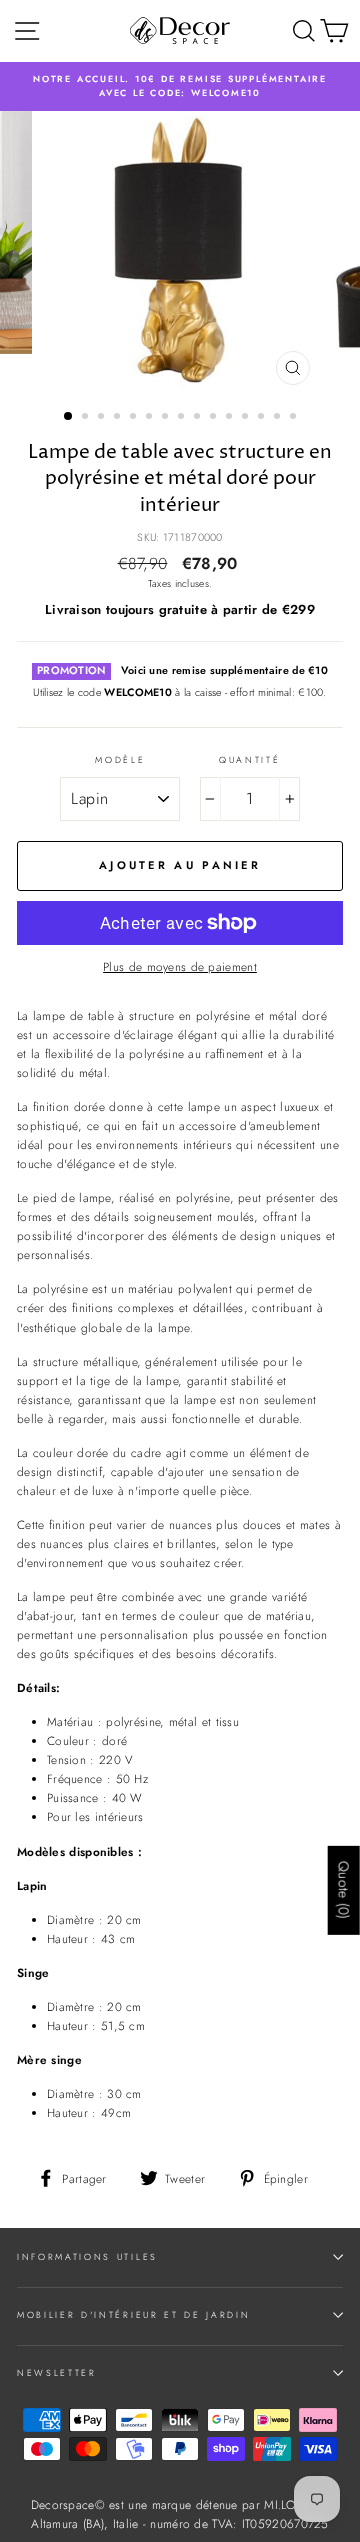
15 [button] (295, 418)
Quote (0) (344, 1890)
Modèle (120, 759)
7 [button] (167, 418)
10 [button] (215, 418)
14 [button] (279, 418)
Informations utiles (87, 2256)
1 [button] (69, 417)
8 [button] (183, 418)
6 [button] (151, 418)
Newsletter (57, 2372)
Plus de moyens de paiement (180, 966)
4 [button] (119, 418)
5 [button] (135, 418)
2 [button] (87, 418)
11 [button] (231, 418)
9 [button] (199, 418)
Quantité (249, 759)
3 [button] (103, 418)
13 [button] (263, 418)
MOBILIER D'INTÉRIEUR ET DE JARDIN (133, 2314)
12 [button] (247, 418)
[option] (180, 86)
